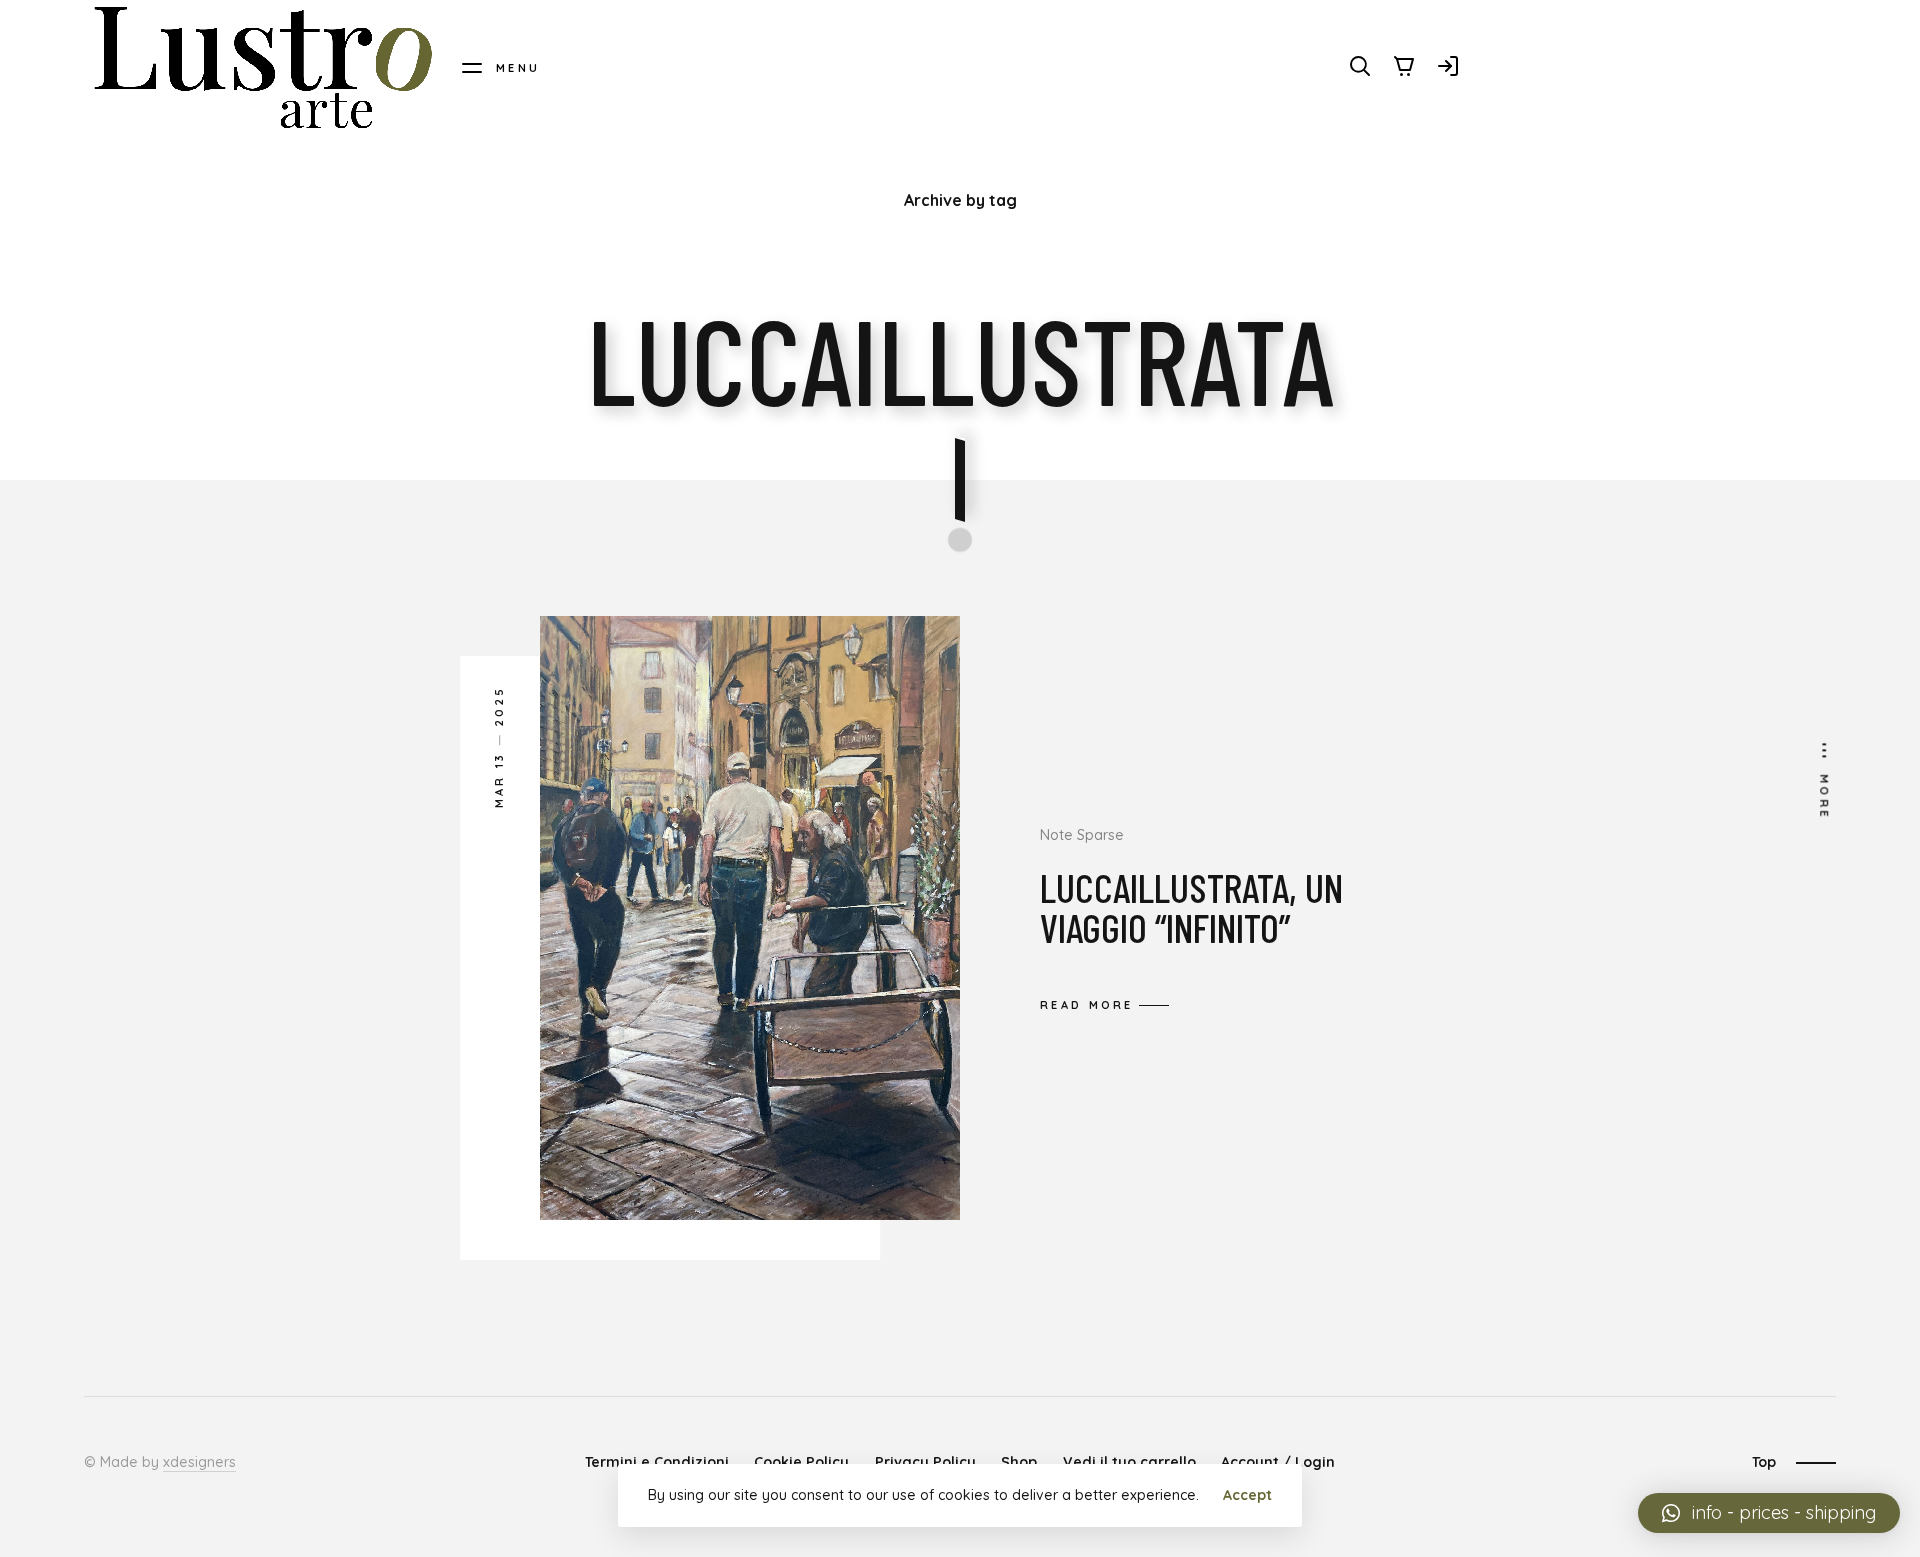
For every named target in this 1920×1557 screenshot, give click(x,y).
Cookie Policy (801, 1462)
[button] (1769, 1513)
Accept (1247, 1495)
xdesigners (199, 1462)
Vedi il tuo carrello (1129, 1462)
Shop (1019, 1462)
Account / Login (1278, 1462)
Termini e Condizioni (657, 1462)
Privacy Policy (925, 1462)
